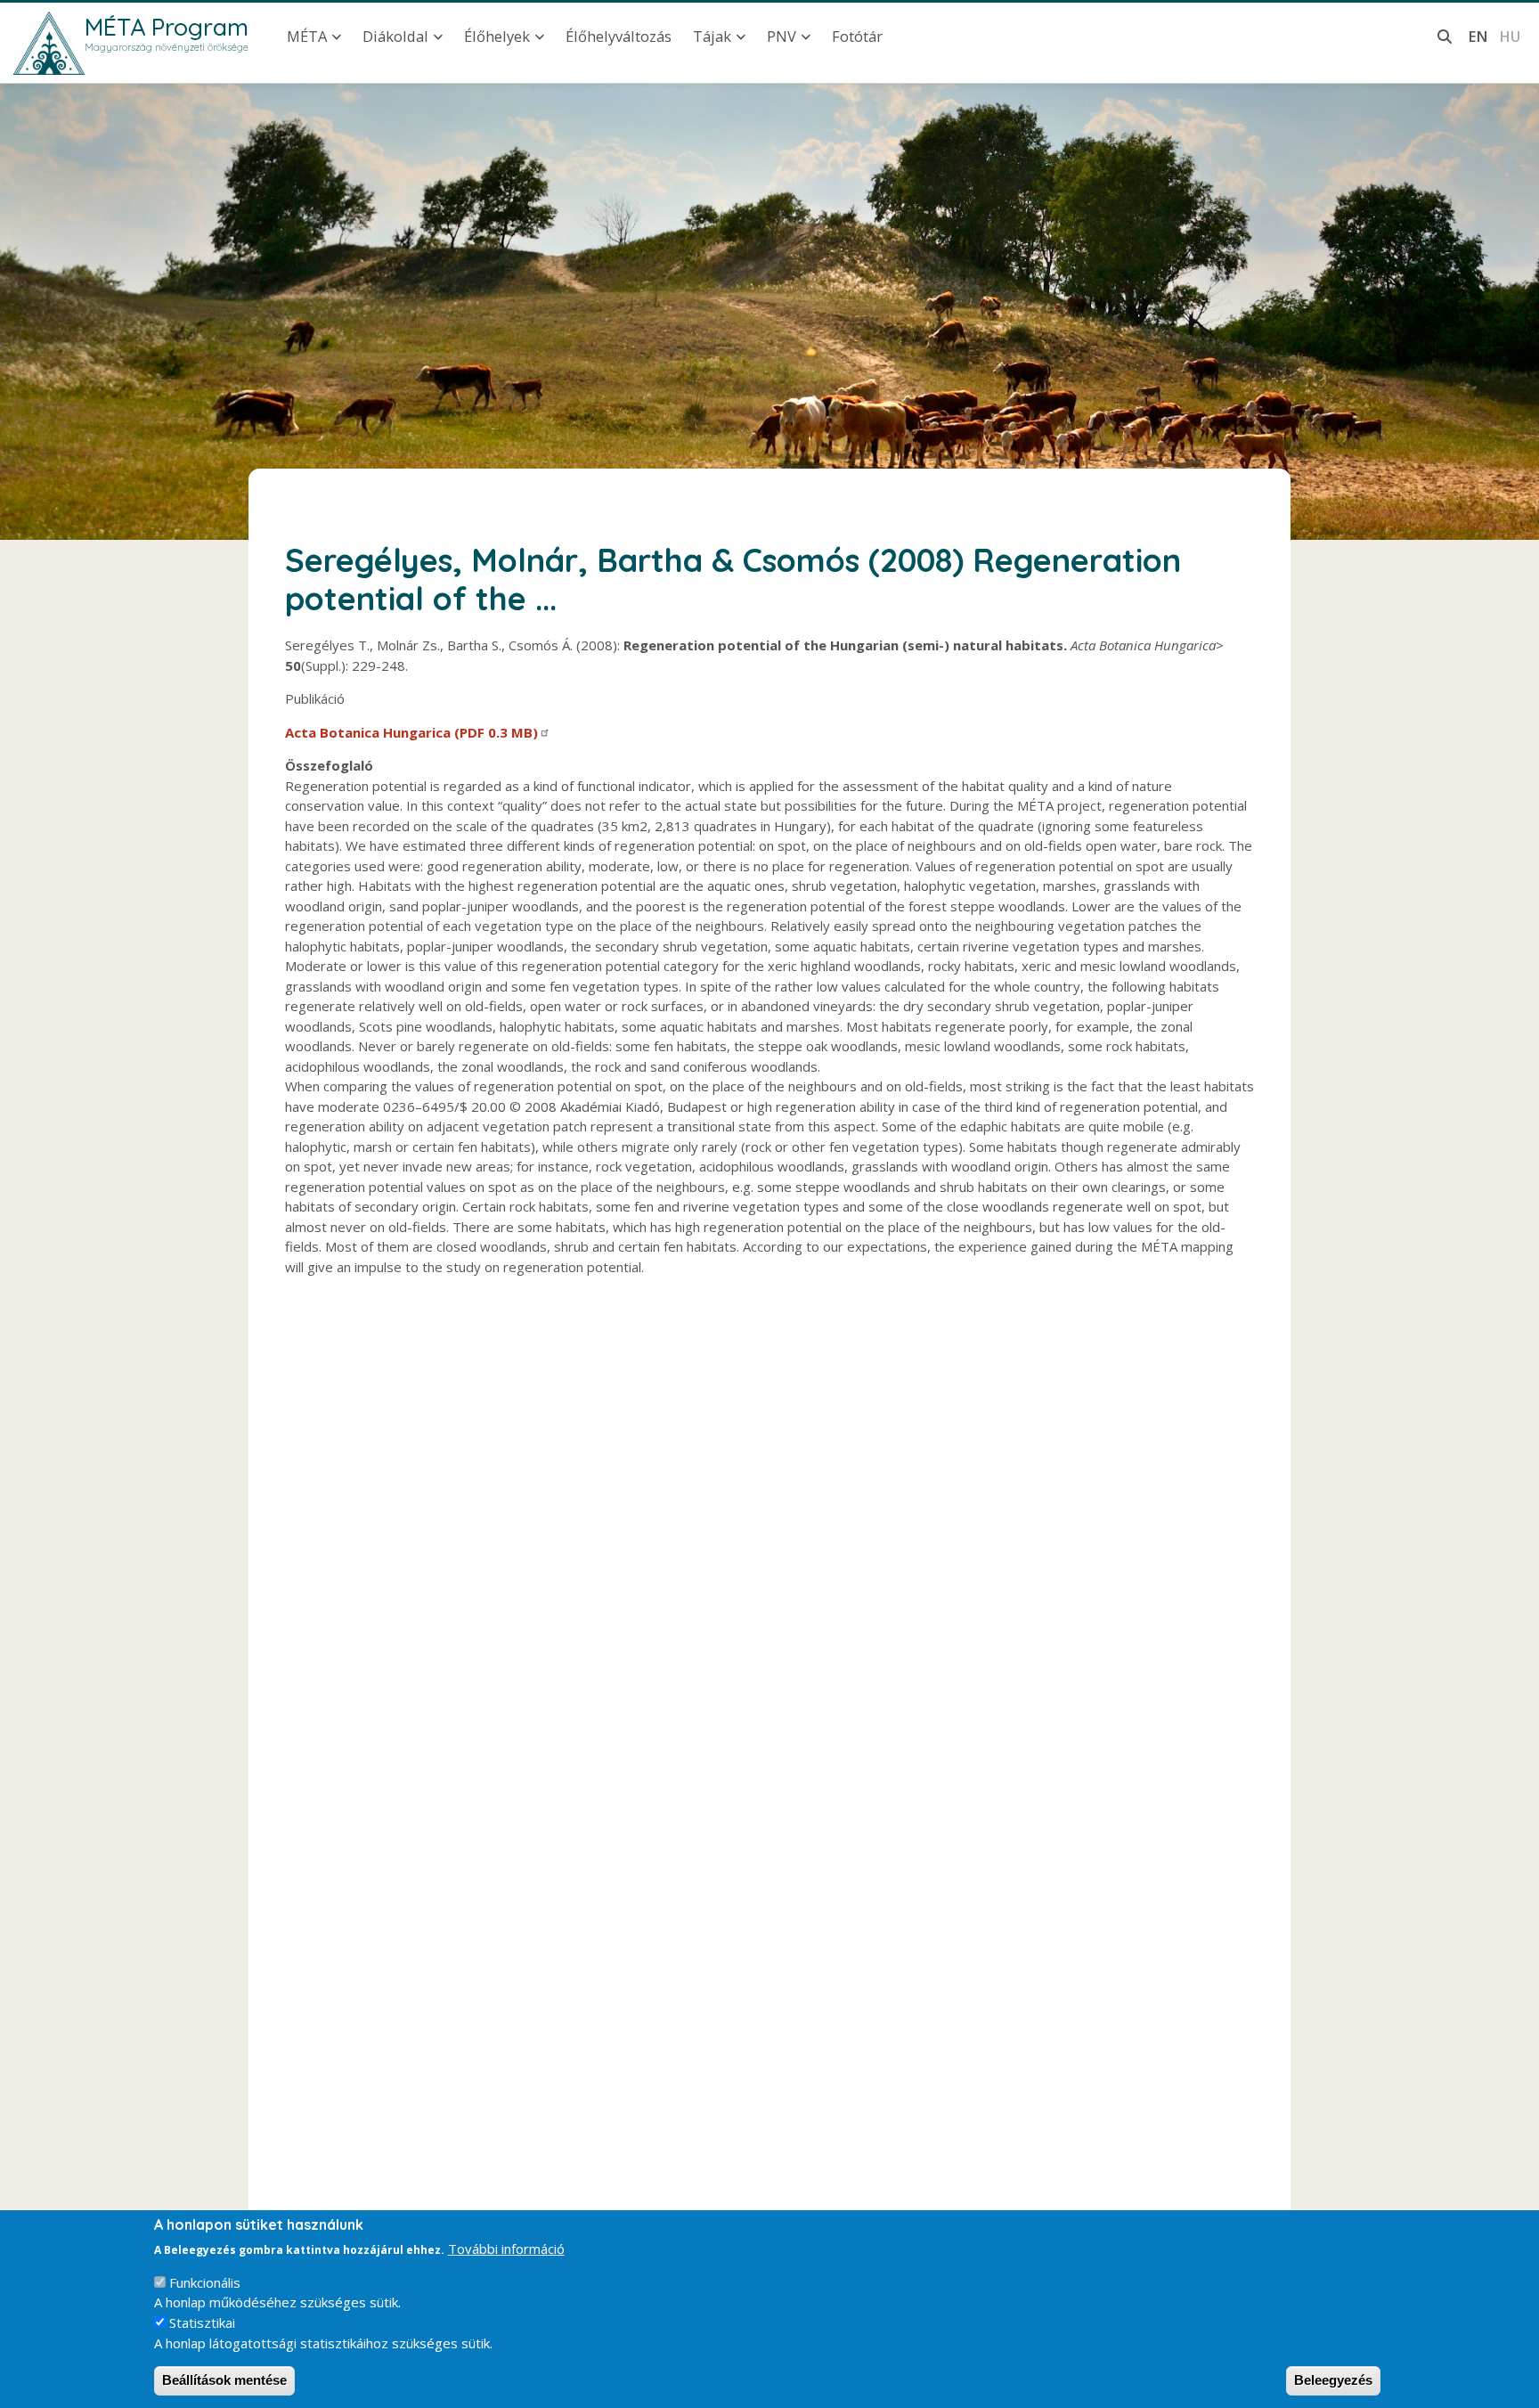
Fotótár (857, 36)
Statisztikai (202, 2322)
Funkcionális (205, 2282)
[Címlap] (49, 43)
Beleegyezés (1333, 2380)
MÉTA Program (167, 27)
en (1478, 36)
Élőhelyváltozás (619, 36)
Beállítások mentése (224, 2380)
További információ (506, 2249)
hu (1510, 36)
